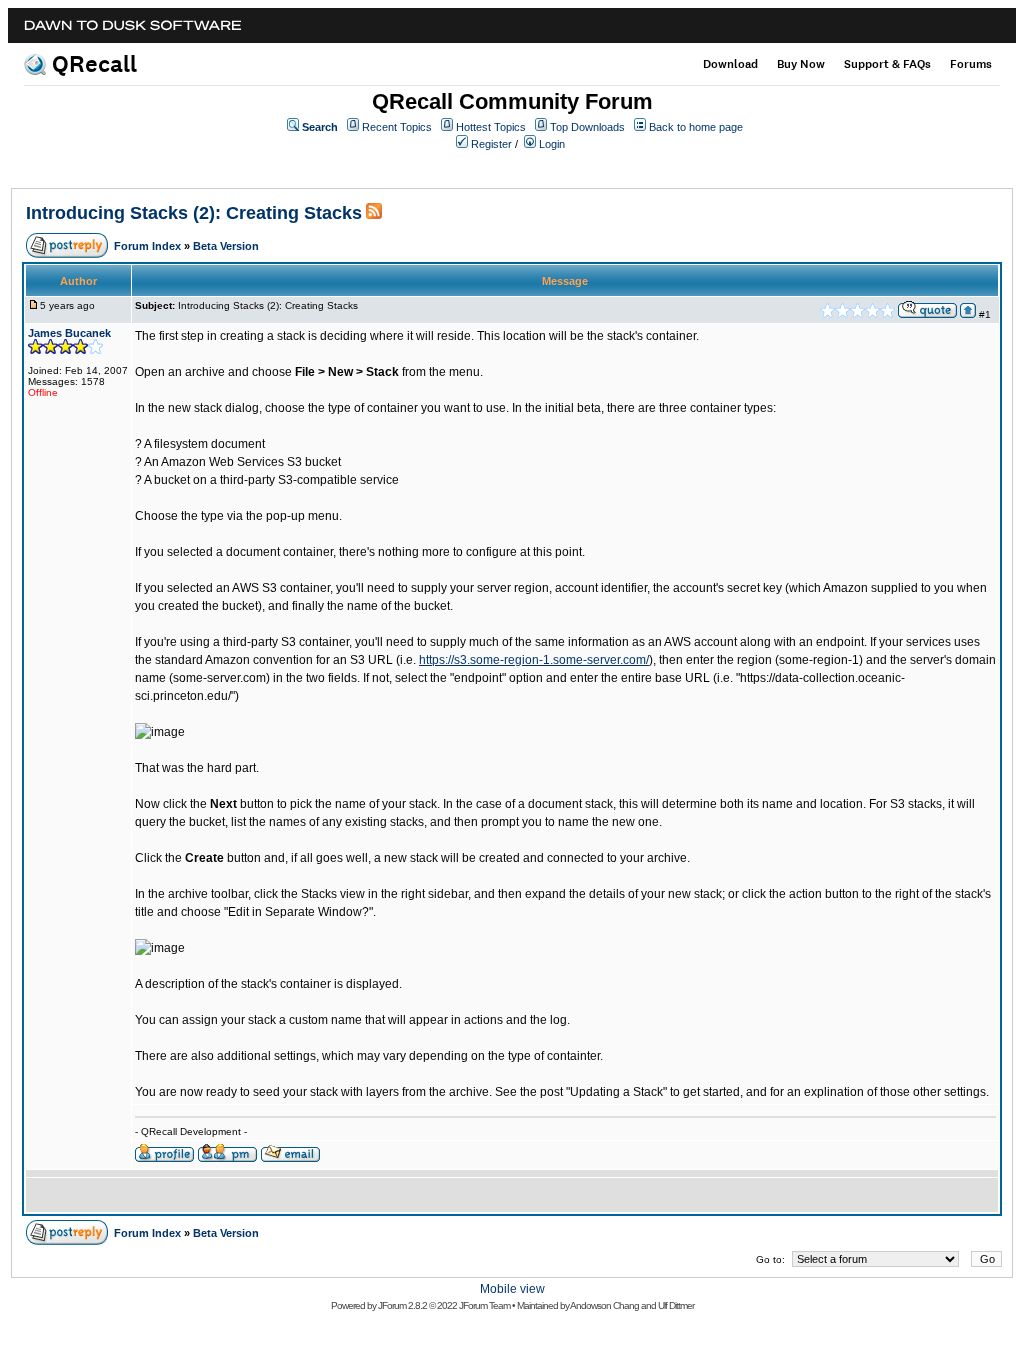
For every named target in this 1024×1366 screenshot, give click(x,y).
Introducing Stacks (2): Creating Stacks (194, 213)
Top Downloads (587, 127)
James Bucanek (69, 333)
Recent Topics (397, 127)
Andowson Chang (604, 1305)
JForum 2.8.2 (402, 1305)
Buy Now (801, 64)
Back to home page (696, 127)
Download (730, 64)
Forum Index (147, 246)
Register (491, 144)
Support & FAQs (887, 64)
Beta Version (226, 246)
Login (552, 144)
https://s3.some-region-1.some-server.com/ (534, 660)
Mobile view (512, 1289)
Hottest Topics (491, 127)
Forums (971, 64)
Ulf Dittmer (676, 1305)
